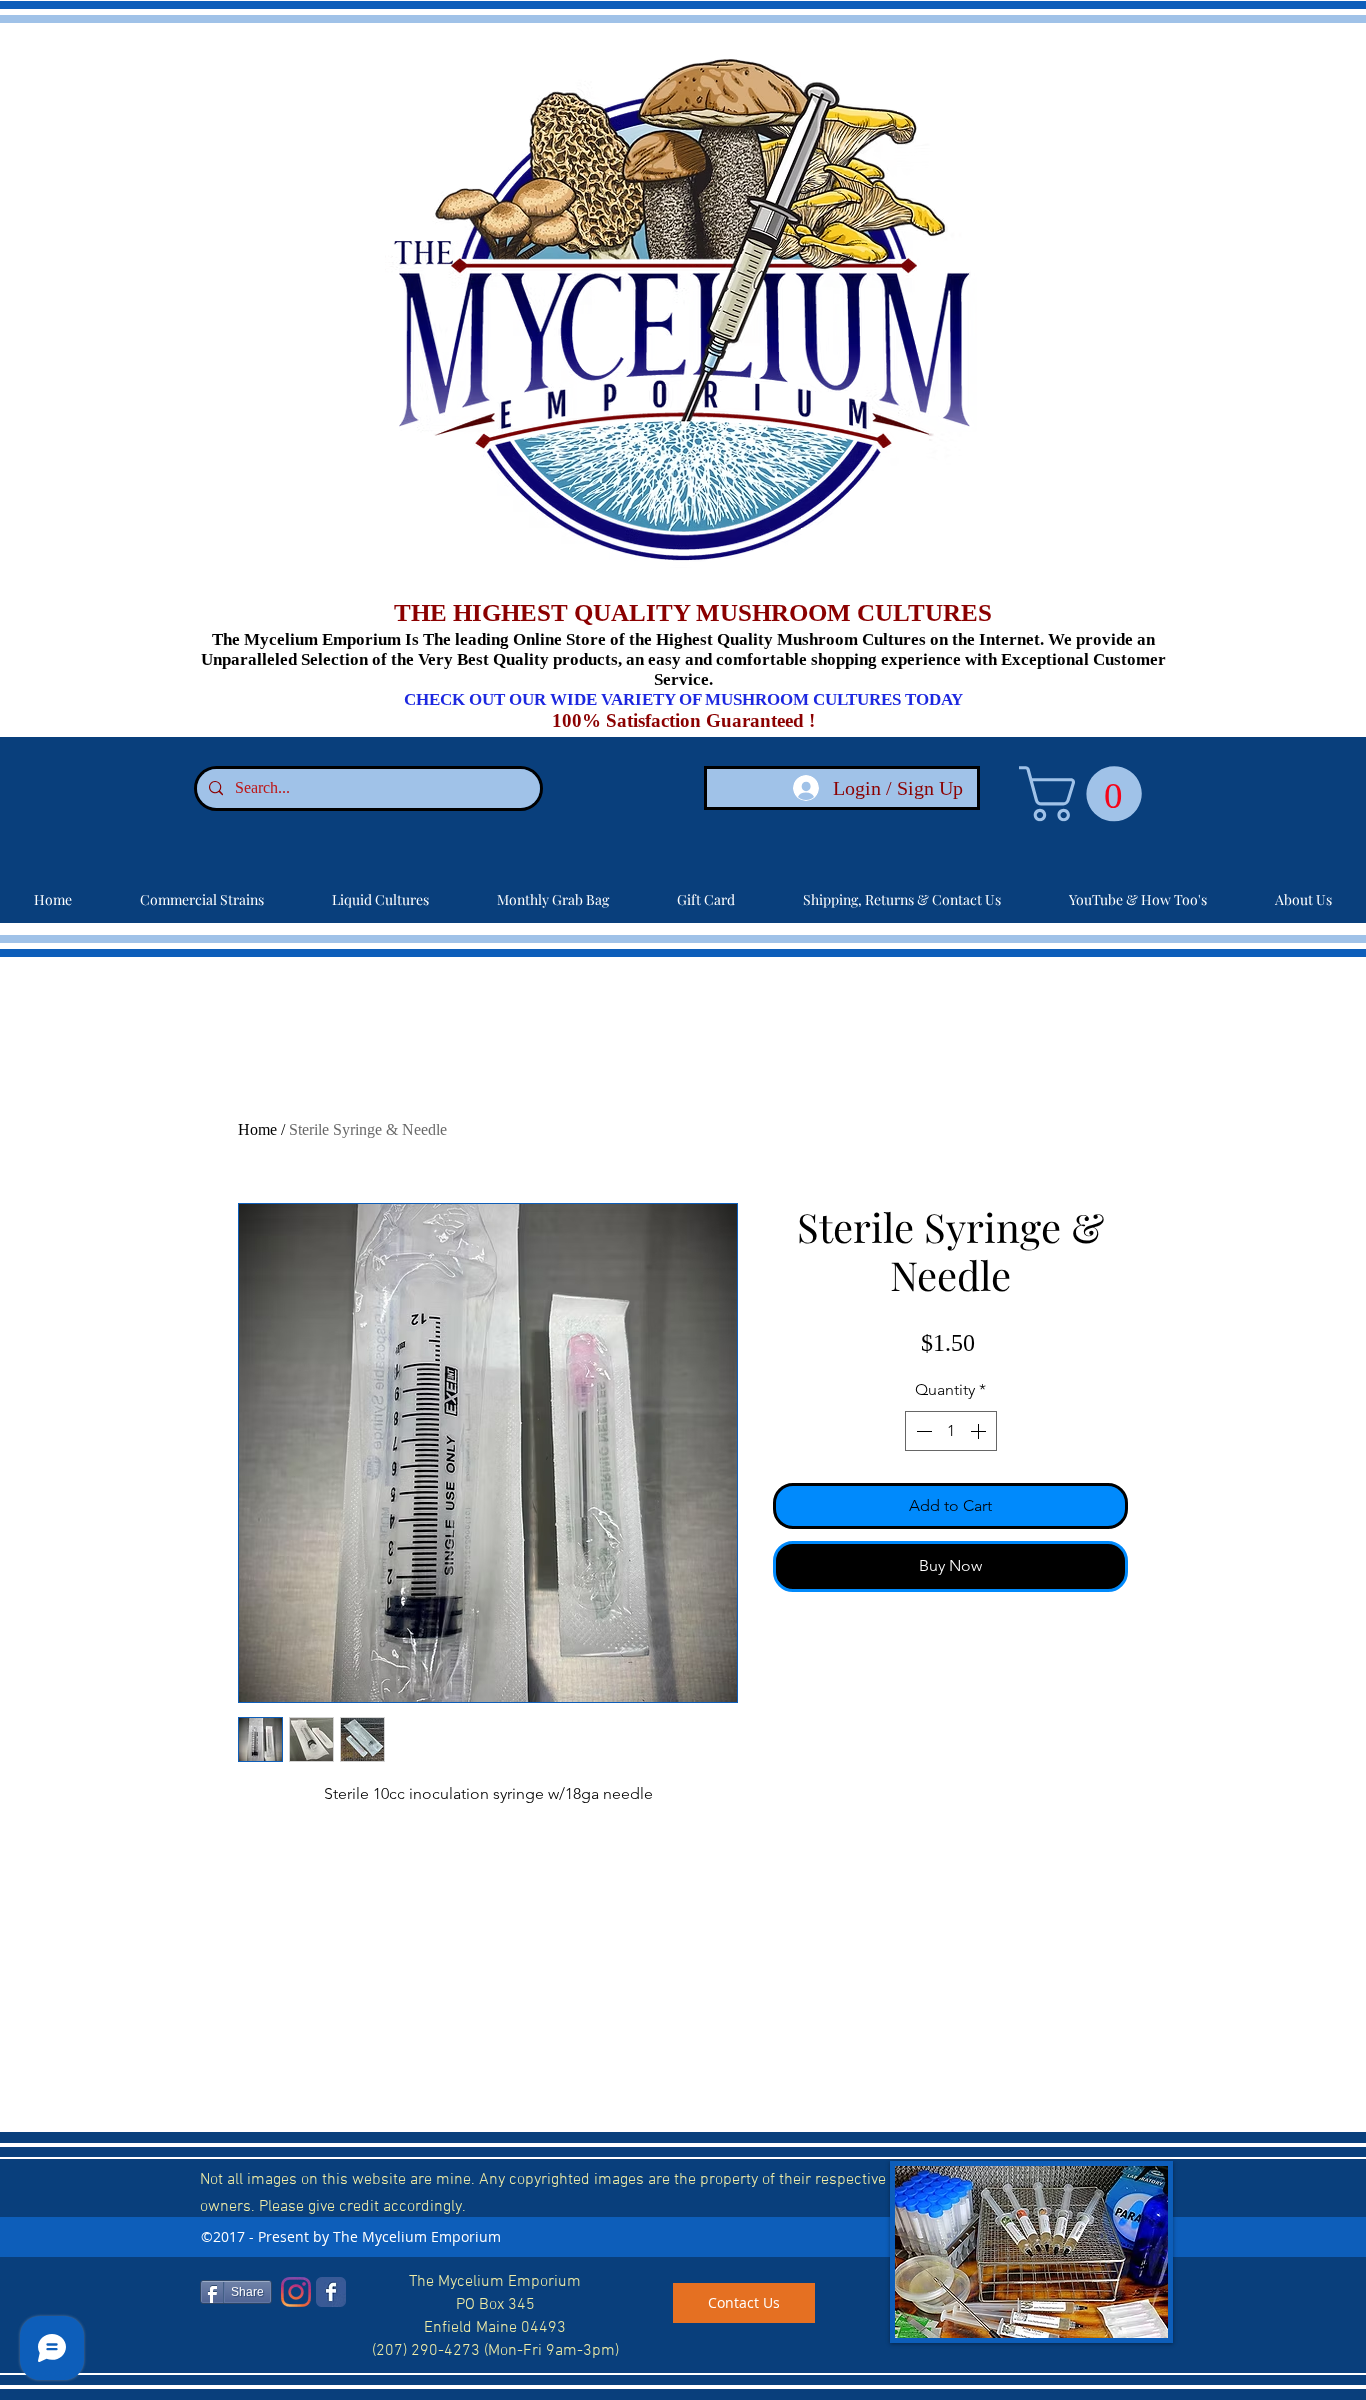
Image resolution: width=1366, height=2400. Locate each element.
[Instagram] (296, 2292)
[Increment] (980, 1431)
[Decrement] (922, 1431)
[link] (1087, 793)
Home (257, 1129)
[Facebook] (331, 2292)
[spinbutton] (951, 1431)
